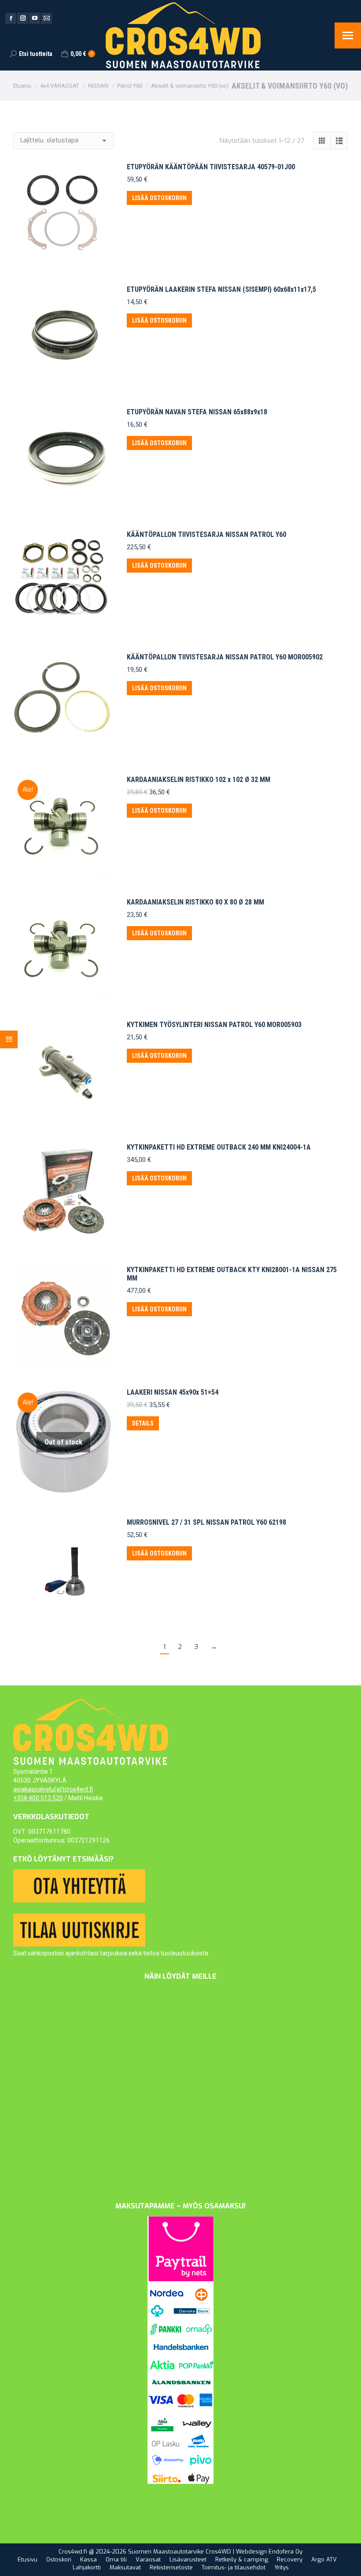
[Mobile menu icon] (348, 35)
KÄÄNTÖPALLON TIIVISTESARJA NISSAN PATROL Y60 (206, 534)
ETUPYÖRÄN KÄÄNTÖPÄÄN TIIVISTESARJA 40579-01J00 (211, 167)
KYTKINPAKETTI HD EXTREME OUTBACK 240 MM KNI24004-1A (219, 1147)
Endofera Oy (285, 2552)
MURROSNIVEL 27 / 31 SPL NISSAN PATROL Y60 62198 (206, 1522)
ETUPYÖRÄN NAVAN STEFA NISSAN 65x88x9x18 (197, 412)
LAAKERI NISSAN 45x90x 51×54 (173, 1392)
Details (143, 1423)
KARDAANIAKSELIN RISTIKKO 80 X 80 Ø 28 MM (195, 902)
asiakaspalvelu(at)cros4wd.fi (53, 1789)
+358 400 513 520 (38, 1798)
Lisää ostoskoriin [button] (159, 198)
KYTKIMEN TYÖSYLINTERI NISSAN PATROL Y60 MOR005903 (214, 1025)
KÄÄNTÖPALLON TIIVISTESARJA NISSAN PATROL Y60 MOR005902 (225, 657)
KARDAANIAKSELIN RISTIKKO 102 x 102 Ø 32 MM (199, 780)
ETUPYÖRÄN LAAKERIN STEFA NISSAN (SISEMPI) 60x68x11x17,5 (221, 289)
